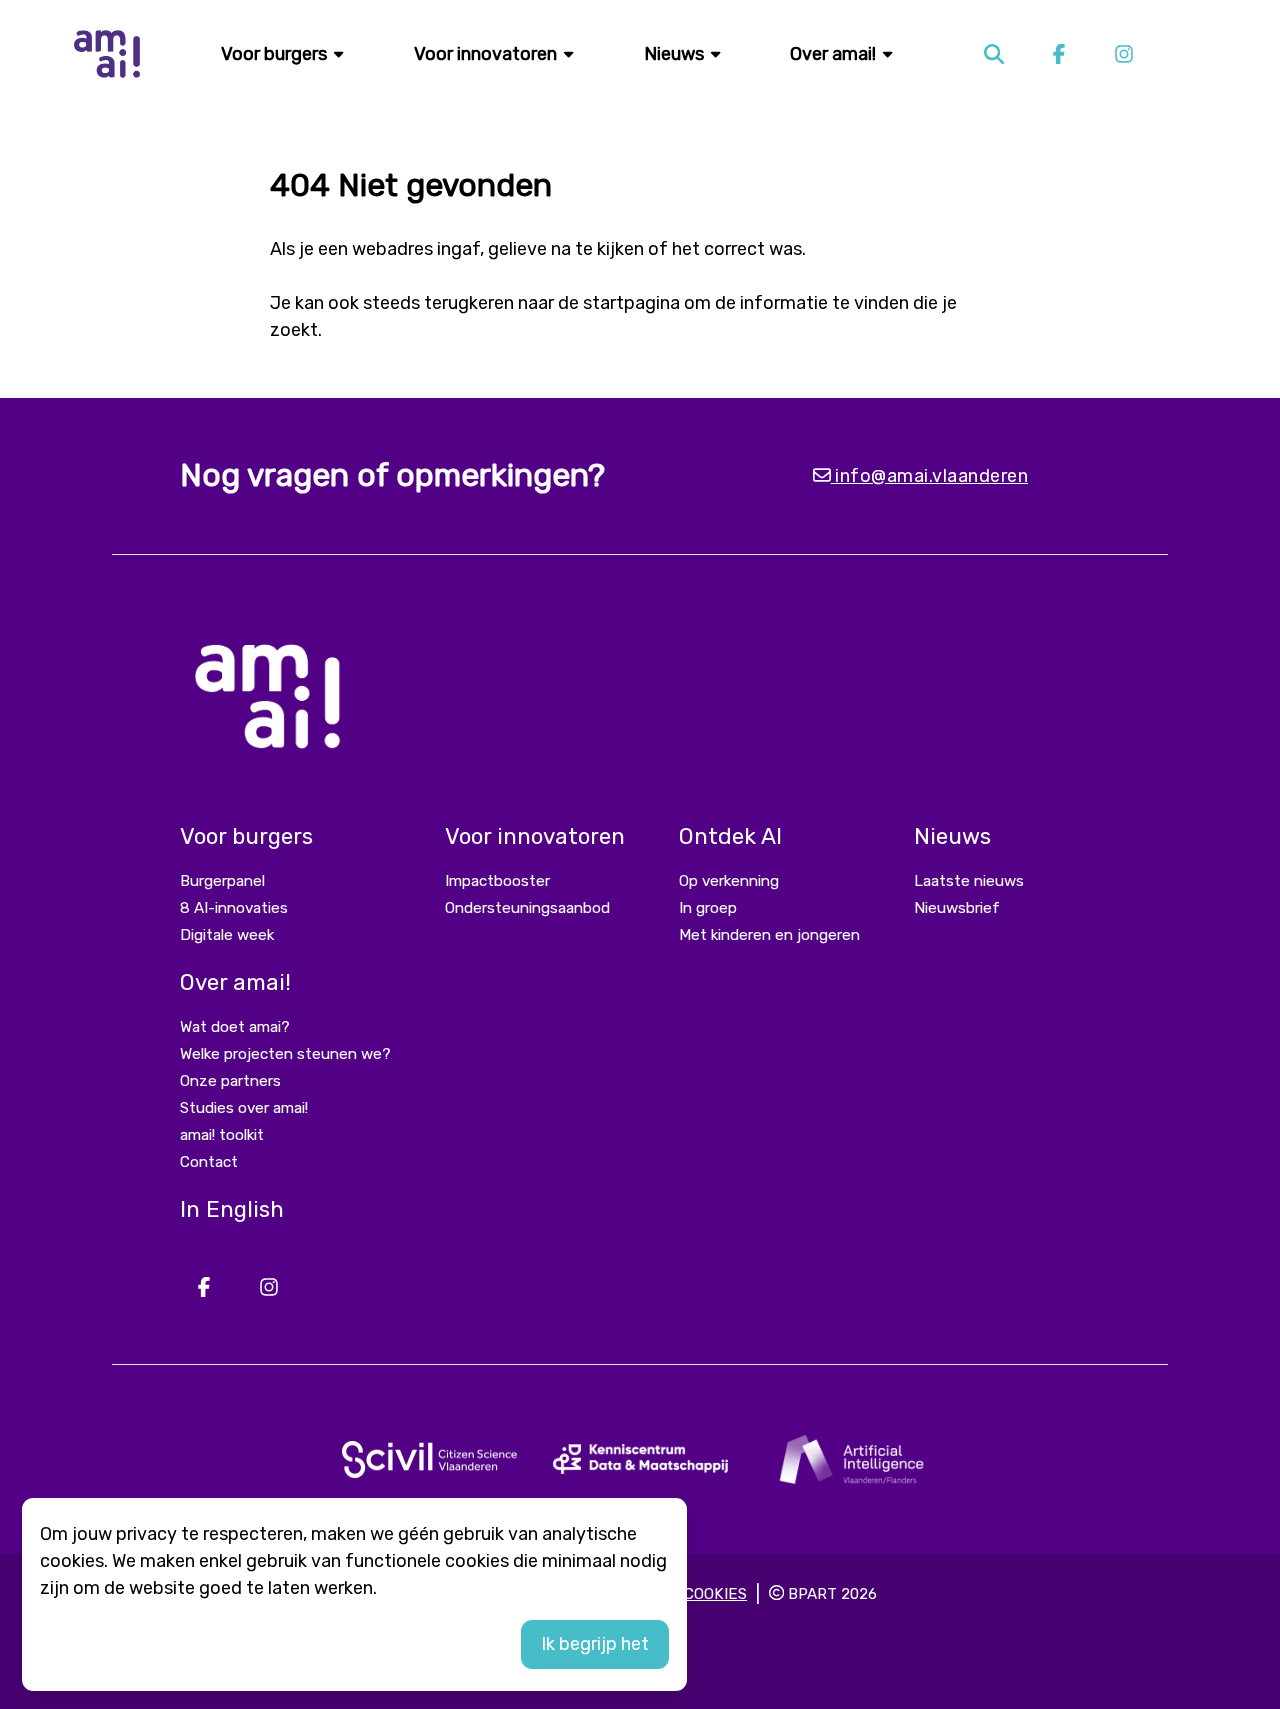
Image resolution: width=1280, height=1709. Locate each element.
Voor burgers (276, 54)
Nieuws (676, 54)
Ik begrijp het (595, 1644)
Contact (209, 1162)
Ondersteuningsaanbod (527, 908)
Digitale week (227, 935)
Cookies (715, 1594)
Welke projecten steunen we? (285, 1054)
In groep (708, 908)
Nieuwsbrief (957, 908)
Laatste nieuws (969, 881)
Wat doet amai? (235, 1027)
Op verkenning (729, 881)
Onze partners (230, 1081)
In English (232, 1209)
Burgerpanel (222, 881)
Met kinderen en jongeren (769, 935)
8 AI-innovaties (234, 908)
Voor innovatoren (487, 54)
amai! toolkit (222, 1135)
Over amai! (835, 54)
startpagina (631, 303)
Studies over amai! (244, 1108)
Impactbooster (497, 881)
